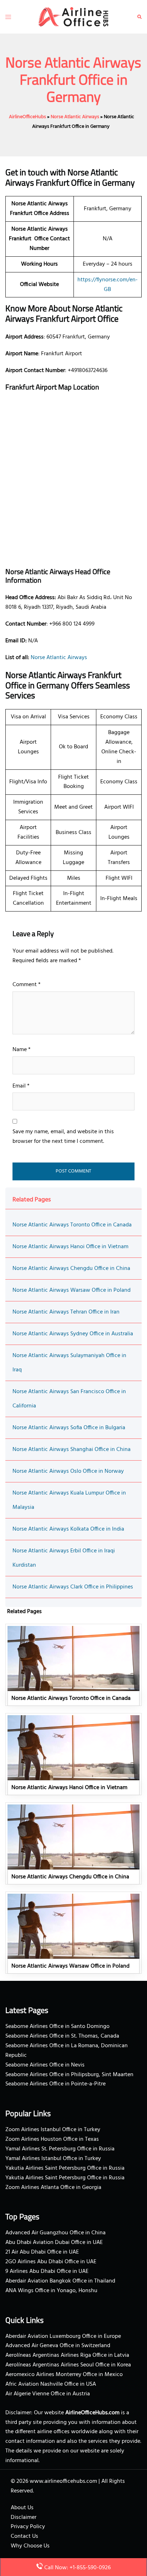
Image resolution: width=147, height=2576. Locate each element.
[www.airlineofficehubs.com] (73, 17)
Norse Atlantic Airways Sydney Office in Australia (73, 1334)
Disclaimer (24, 2517)
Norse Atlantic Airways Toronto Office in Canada (72, 1225)
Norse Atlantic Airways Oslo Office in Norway (68, 1471)
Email (21, 1086)
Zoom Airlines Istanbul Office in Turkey (53, 2130)
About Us (22, 2508)
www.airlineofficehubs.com (63, 2481)
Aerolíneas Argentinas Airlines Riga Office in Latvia (67, 2355)
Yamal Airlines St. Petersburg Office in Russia (60, 2149)
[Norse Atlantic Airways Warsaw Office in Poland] (73, 1933)
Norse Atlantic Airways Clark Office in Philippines (73, 1587)
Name (22, 1050)
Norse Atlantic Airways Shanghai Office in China (72, 1450)
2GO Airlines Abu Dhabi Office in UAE (51, 2262)
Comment (27, 985)
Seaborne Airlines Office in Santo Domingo (57, 2027)
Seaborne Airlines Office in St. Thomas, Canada (62, 2036)
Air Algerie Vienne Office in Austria (48, 2394)
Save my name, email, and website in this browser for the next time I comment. (63, 1137)
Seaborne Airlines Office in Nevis (45, 2065)
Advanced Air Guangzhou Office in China (55, 2233)
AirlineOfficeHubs (27, 117)
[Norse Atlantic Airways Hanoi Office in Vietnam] (73, 1754)
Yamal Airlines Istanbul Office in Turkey (53, 2159)
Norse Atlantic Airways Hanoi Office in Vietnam (70, 1247)
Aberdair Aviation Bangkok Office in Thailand (60, 2281)
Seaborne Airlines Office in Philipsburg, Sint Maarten (69, 2075)
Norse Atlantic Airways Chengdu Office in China (71, 1269)
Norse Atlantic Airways (75, 117)
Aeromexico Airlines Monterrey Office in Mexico (64, 2375)
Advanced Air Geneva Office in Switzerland (58, 2346)
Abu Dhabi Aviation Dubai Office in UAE (54, 2243)
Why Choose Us (30, 2546)
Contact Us (24, 2536)
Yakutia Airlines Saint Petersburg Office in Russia (65, 2168)
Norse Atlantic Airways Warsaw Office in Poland (72, 1290)
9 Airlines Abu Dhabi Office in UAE (47, 2271)
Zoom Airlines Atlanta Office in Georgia (53, 2188)
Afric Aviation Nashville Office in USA (51, 2384)
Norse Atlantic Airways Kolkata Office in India (68, 1529)
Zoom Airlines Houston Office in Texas (52, 2139)
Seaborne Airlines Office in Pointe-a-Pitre (55, 2084)
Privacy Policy (28, 2527)
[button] (140, 17)
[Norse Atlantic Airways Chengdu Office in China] (73, 1843)
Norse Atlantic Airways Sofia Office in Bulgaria (69, 1428)
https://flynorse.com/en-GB (108, 285)
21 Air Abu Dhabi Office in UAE (42, 2252)
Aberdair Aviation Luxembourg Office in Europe (63, 2336)
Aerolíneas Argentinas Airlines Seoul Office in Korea (68, 2365)
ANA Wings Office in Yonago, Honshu (51, 2291)
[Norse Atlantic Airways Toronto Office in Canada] (73, 1665)
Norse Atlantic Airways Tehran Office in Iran (66, 1312)
